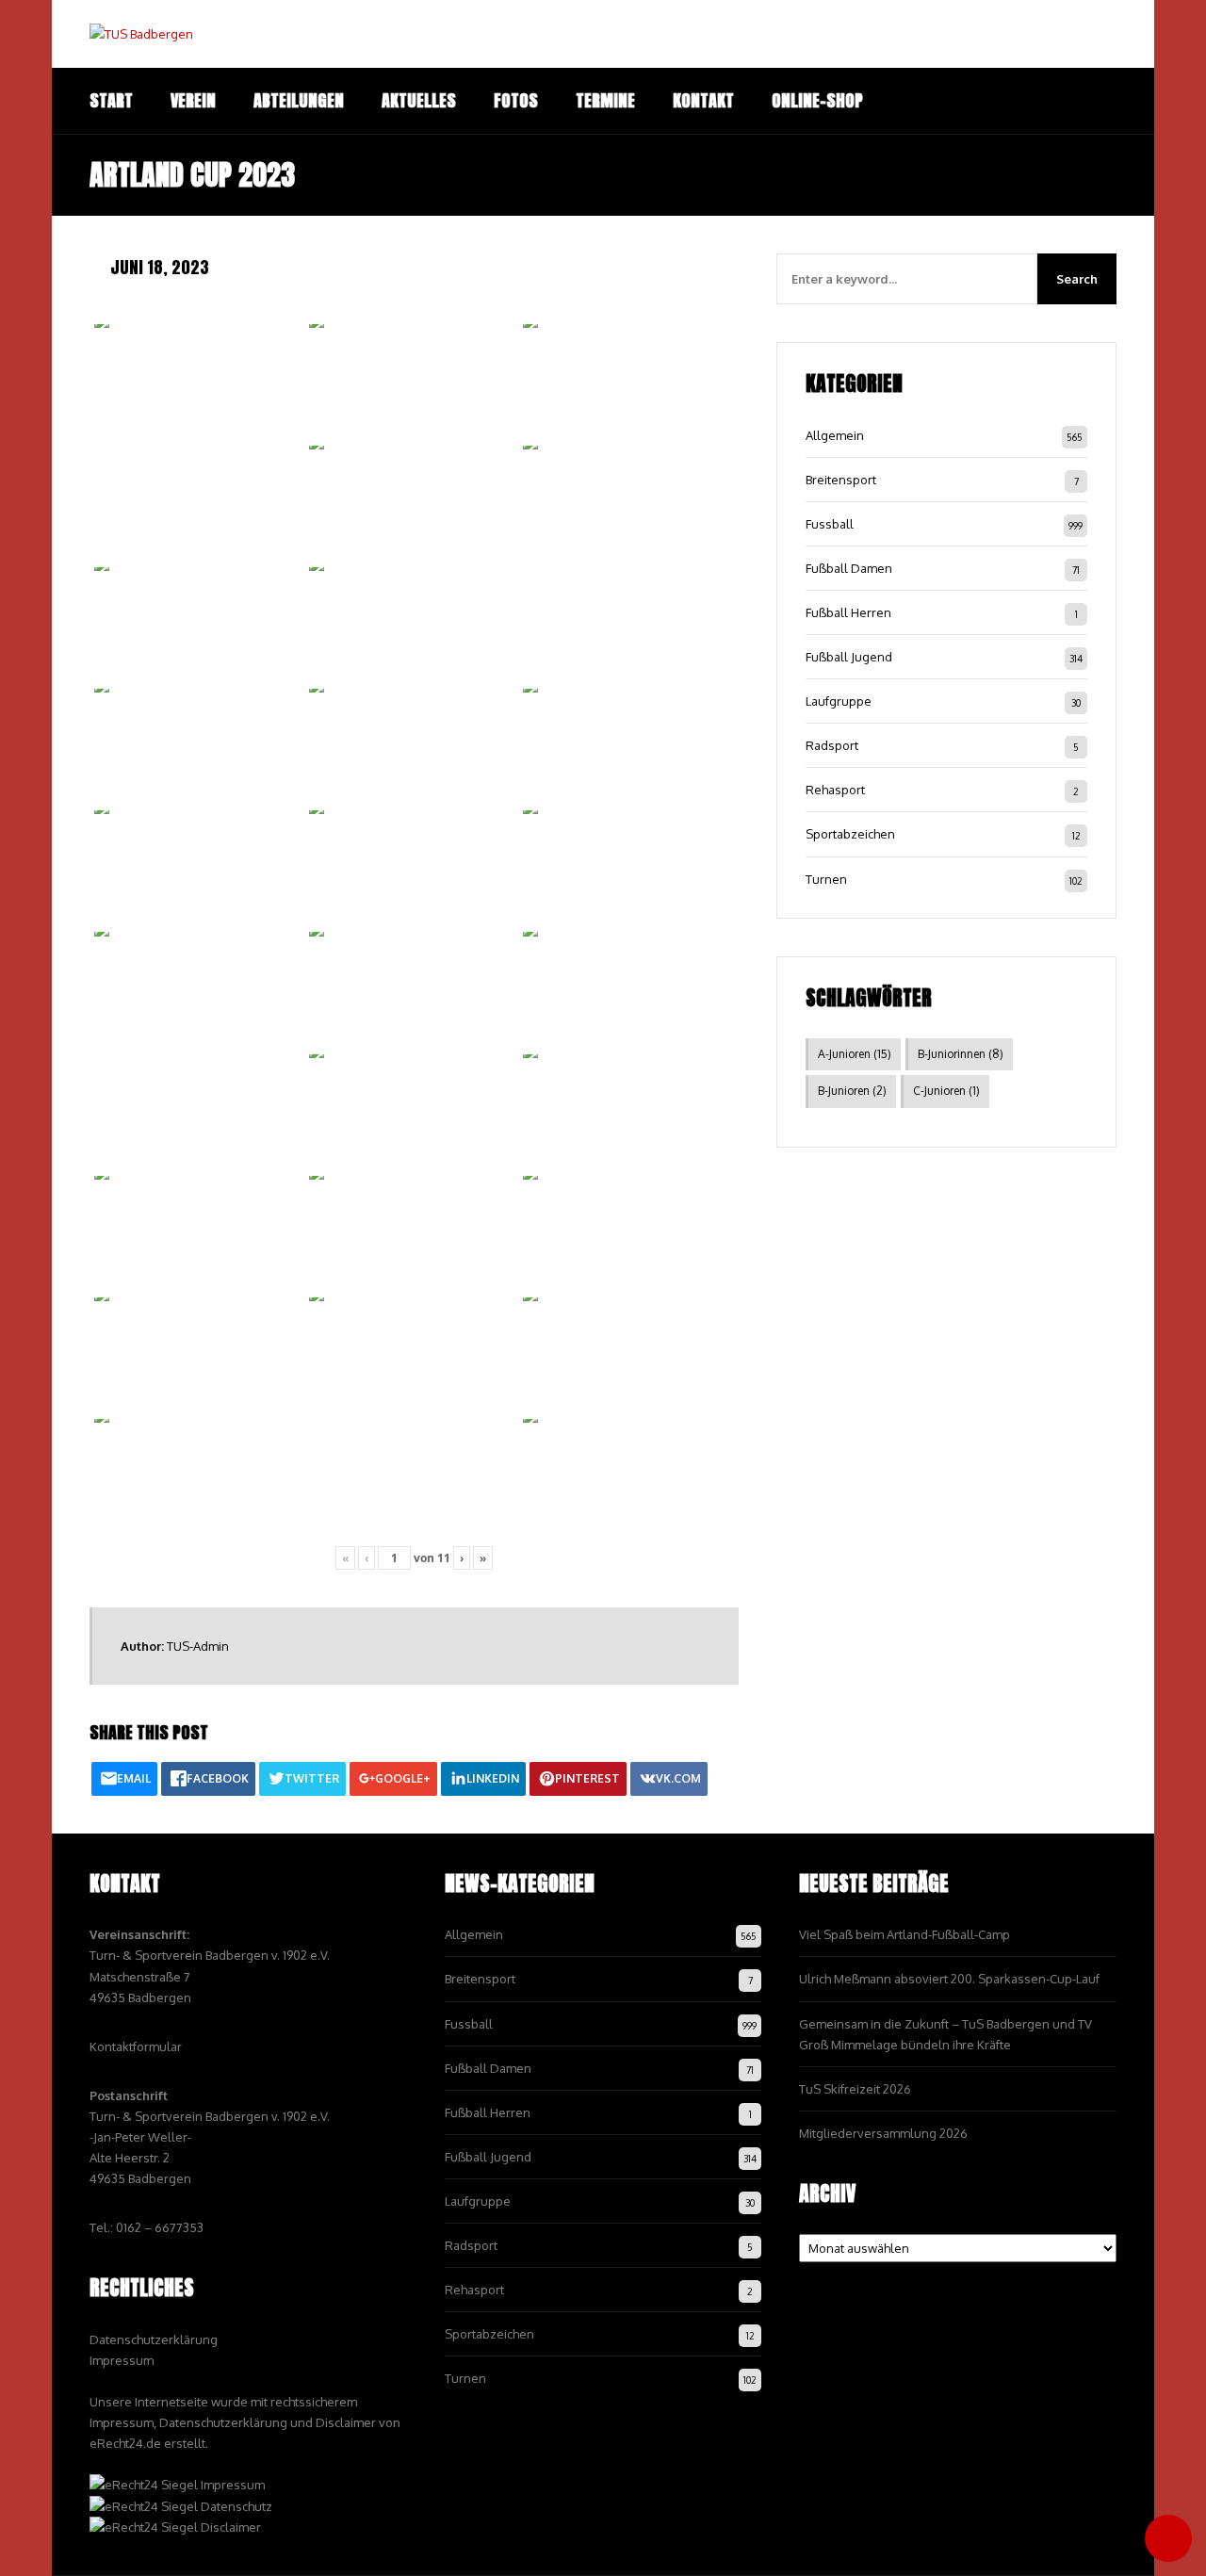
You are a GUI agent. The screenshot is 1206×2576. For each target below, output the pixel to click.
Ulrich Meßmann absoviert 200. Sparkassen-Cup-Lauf (949, 1979)
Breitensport (841, 480)
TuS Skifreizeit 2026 (855, 2089)
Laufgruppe (839, 701)
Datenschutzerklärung (154, 2340)
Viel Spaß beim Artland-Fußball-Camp (904, 1934)
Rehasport (835, 790)
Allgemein (835, 435)
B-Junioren (852, 1091)
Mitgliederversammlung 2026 (883, 2133)
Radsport (832, 745)
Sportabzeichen (850, 834)
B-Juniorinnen (961, 1054)
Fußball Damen (849, 568)
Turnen (826, 879)
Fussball (830, 524)
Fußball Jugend (849, 657)
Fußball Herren (848, 612)
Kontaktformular (136, 2046)
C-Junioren (946, 1091)
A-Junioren (855, 1054)
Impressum (122, 2360)
